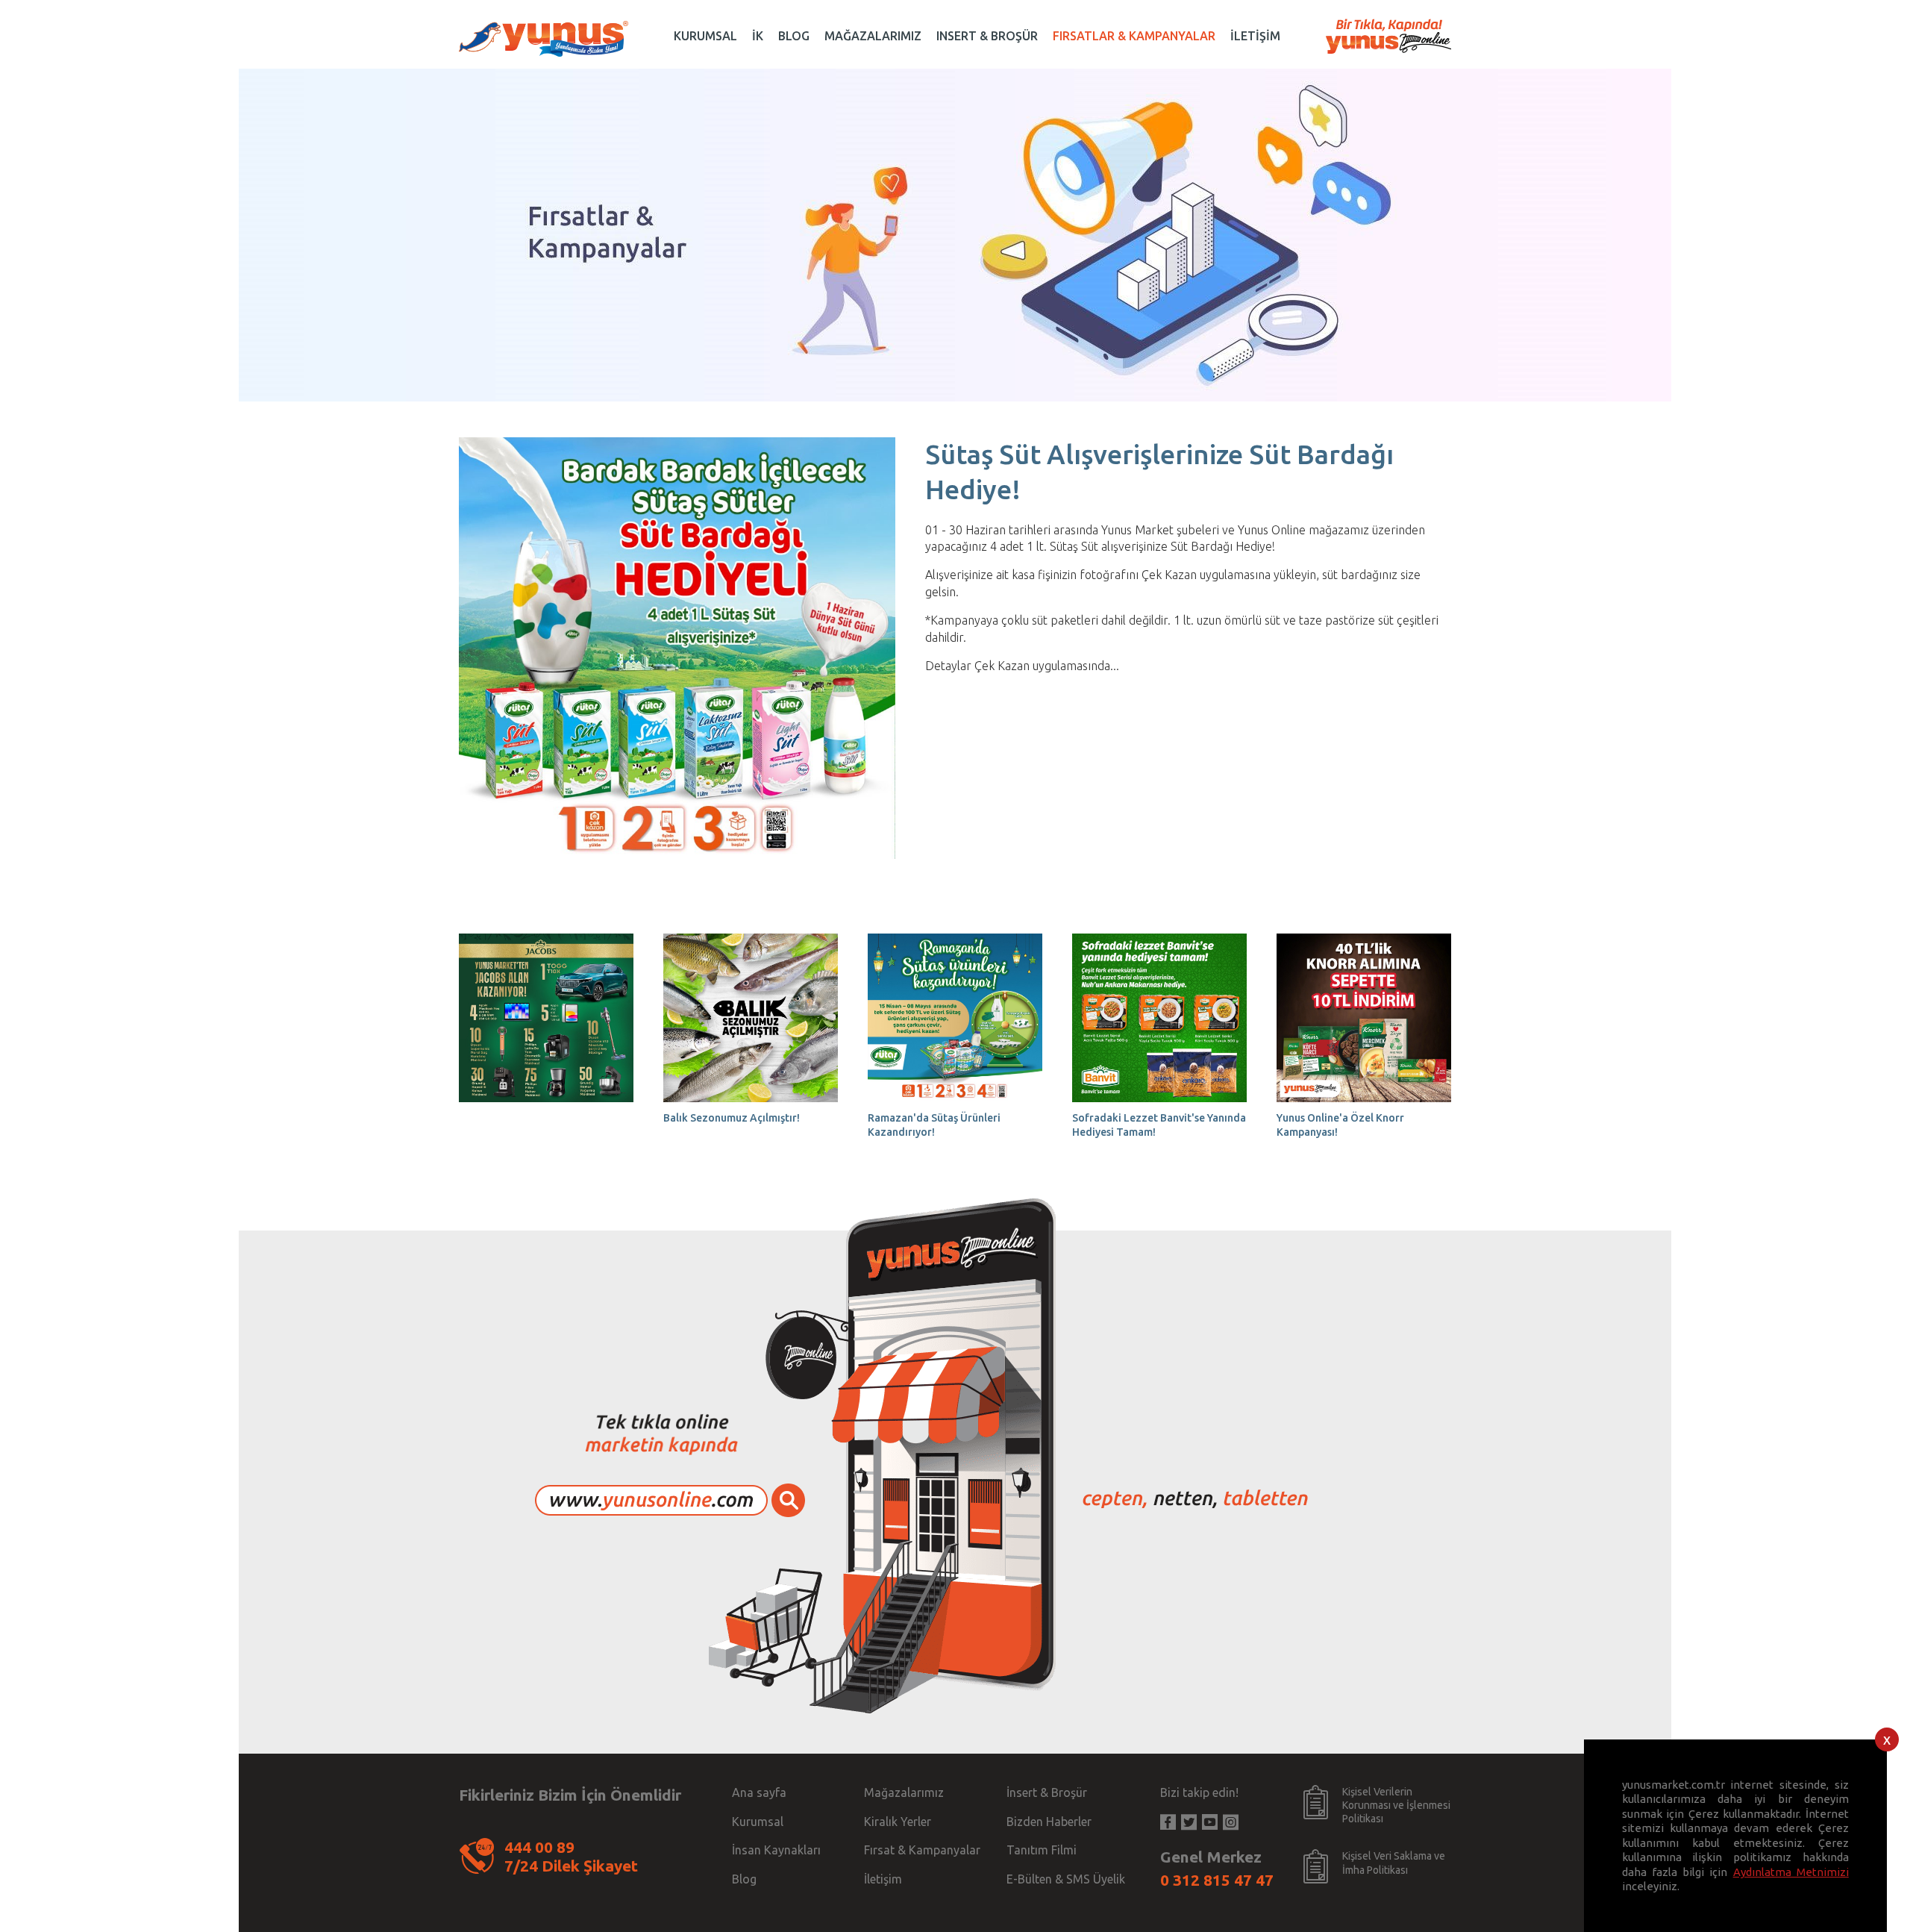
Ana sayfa (759, 1792)
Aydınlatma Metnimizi (1791, 1872)
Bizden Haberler (1049, 1822)
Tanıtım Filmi (1042, 1850)
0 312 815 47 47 (1217, 1880)
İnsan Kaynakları (776, 1850)
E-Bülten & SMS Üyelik (1066, 1879)
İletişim (883, 1879)
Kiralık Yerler (898, 1822)
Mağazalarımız (904, 1792)
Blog (744, 1879)
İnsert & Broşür (1047, 1792)
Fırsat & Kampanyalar (922, 1850)
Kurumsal (758, 1822)
